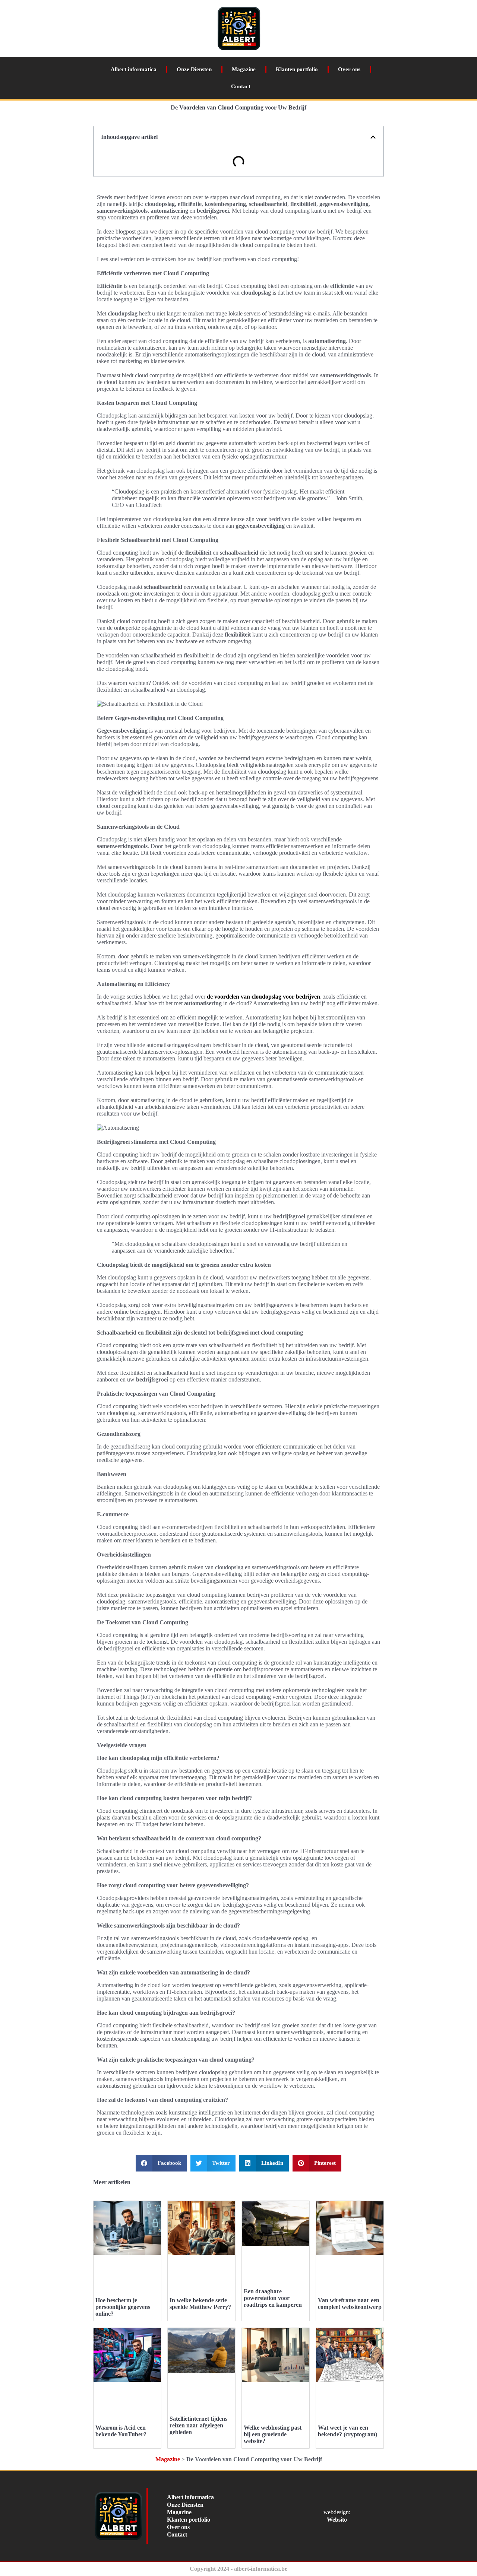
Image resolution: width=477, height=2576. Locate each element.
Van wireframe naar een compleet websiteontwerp (350, 2304)
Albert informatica (134, 69)
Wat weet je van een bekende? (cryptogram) (348, 2431)
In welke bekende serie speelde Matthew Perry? (200, 2304)
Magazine (244, 69)
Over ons (349, 69)
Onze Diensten (194, 69)
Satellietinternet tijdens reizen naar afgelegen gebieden (198, 2425)
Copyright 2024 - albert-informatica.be (238, 2569)
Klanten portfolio (297, 69)
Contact (241, 86)
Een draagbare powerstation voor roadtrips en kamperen (273, 2298)
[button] (373, 137)
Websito (337, 2520)
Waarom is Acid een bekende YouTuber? (121, 2431)
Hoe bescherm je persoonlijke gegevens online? (123, 2307)
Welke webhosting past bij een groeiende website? (273, 2434)
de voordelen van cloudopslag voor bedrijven (263, 997)
